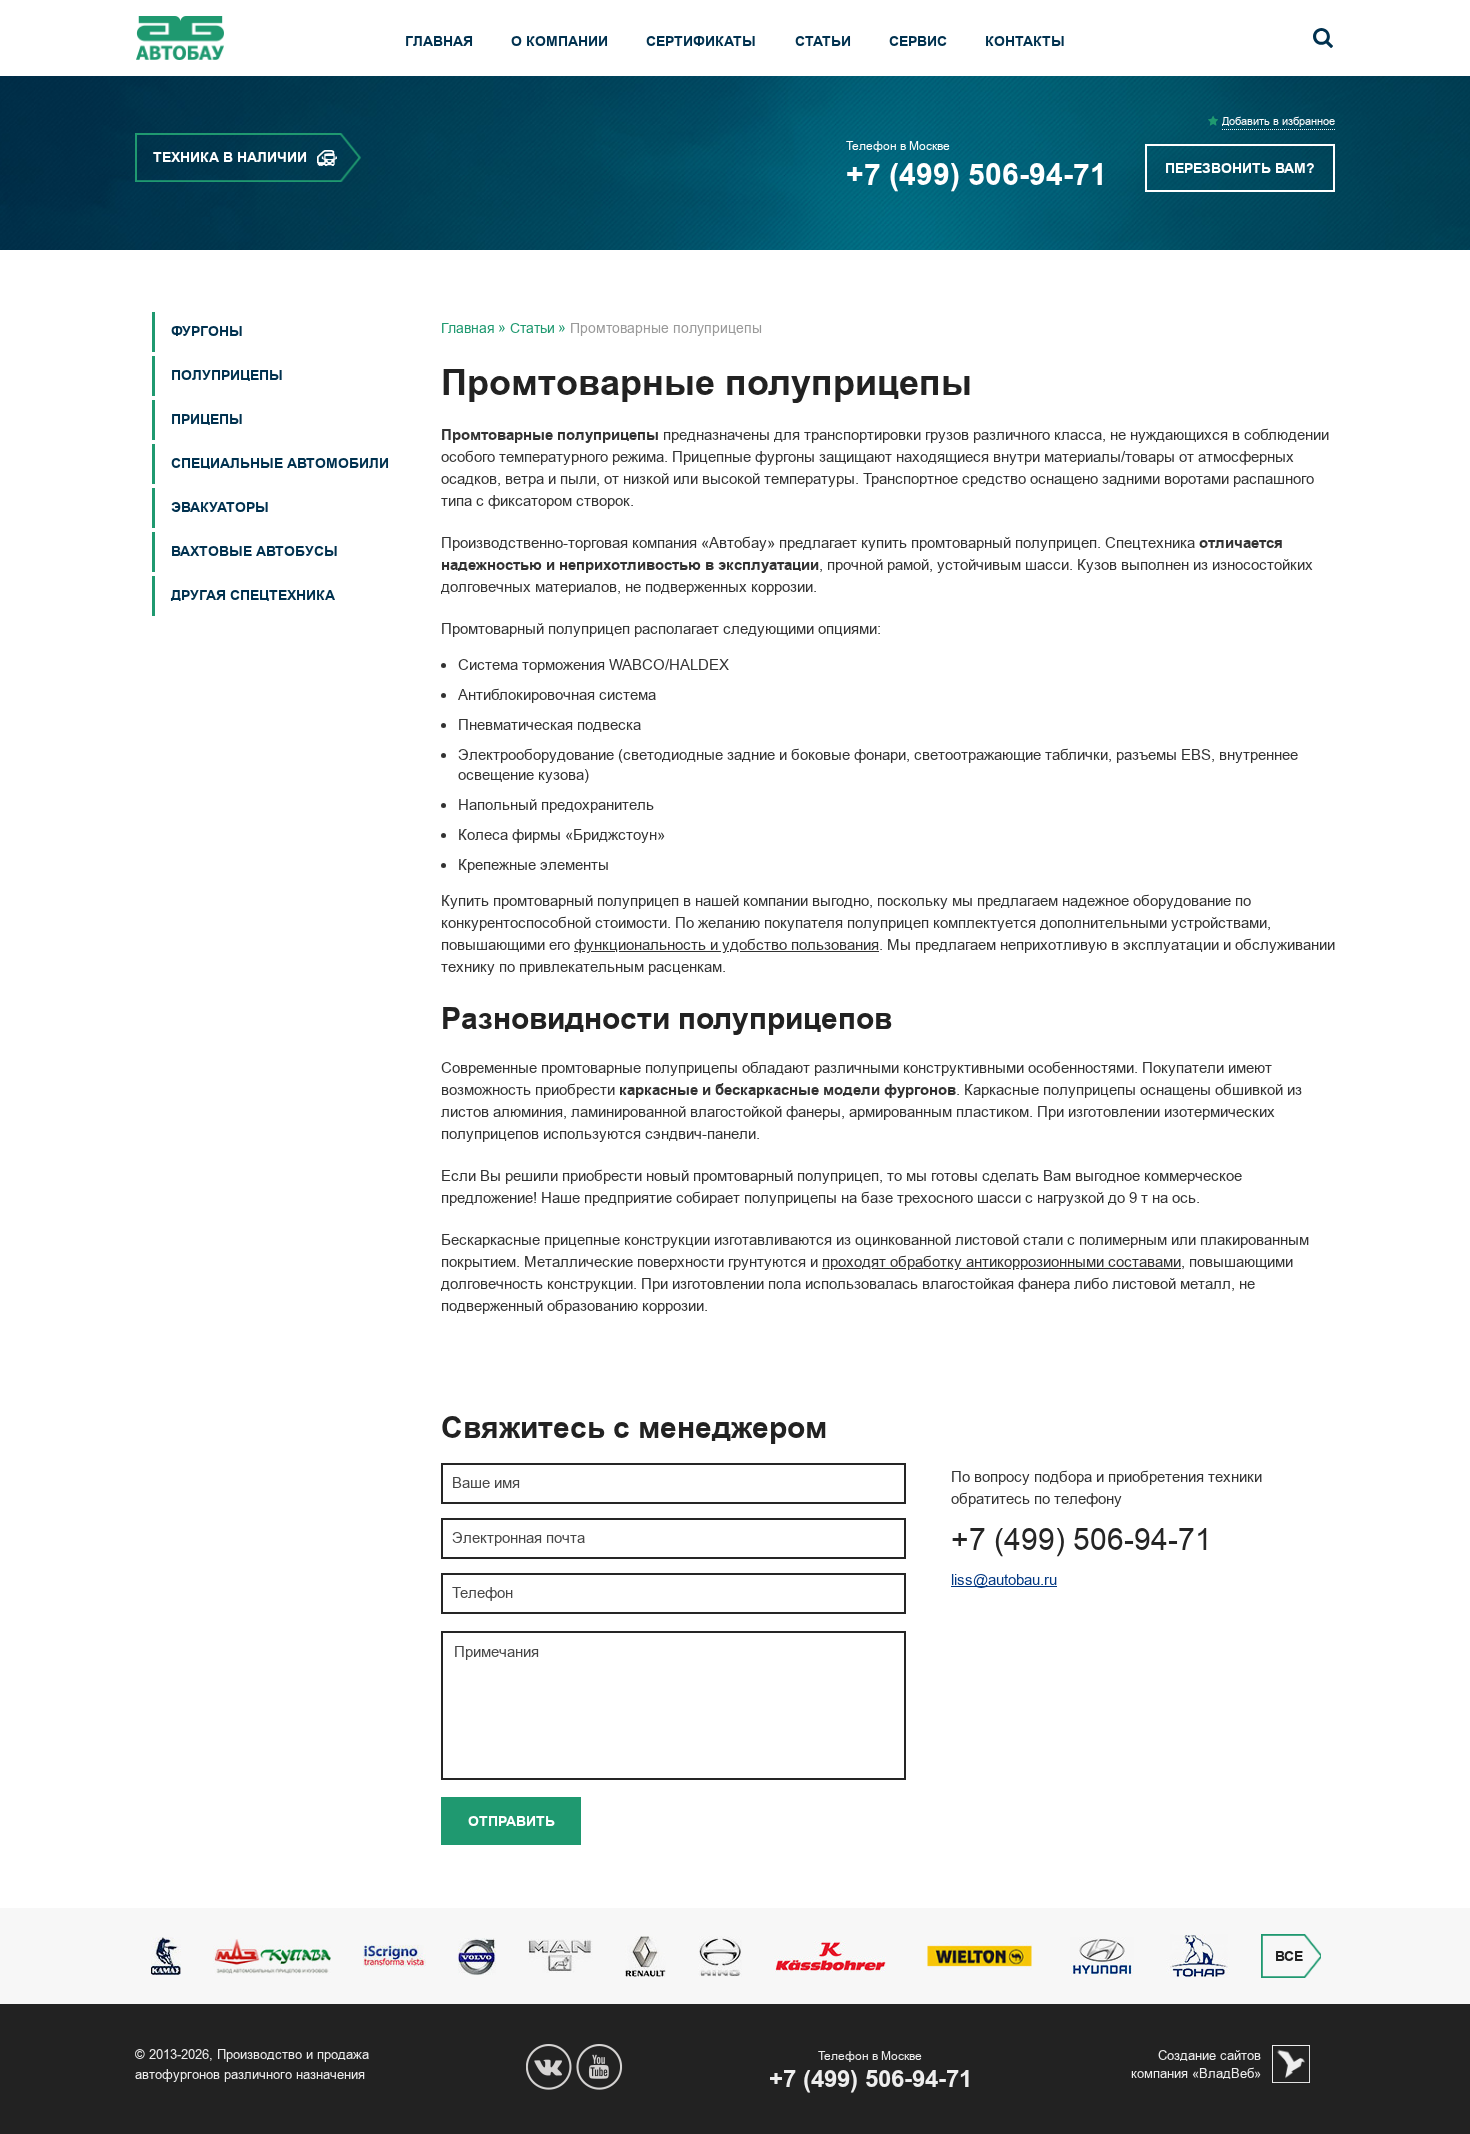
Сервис (918, 41)
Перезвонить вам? (1240, 168)
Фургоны (207, 331)
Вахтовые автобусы (254, 551)
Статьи (823, 41)
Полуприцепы (227, 375)
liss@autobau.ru (1004, 1580)
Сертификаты (701, 41)
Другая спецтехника (253, 595)
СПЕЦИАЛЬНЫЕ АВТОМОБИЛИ (280, 463)
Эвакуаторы (220, 507)
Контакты (1025, 41)
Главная (439, 41)
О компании (559, 41)
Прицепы (207, 419)
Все (1289, 1956)
